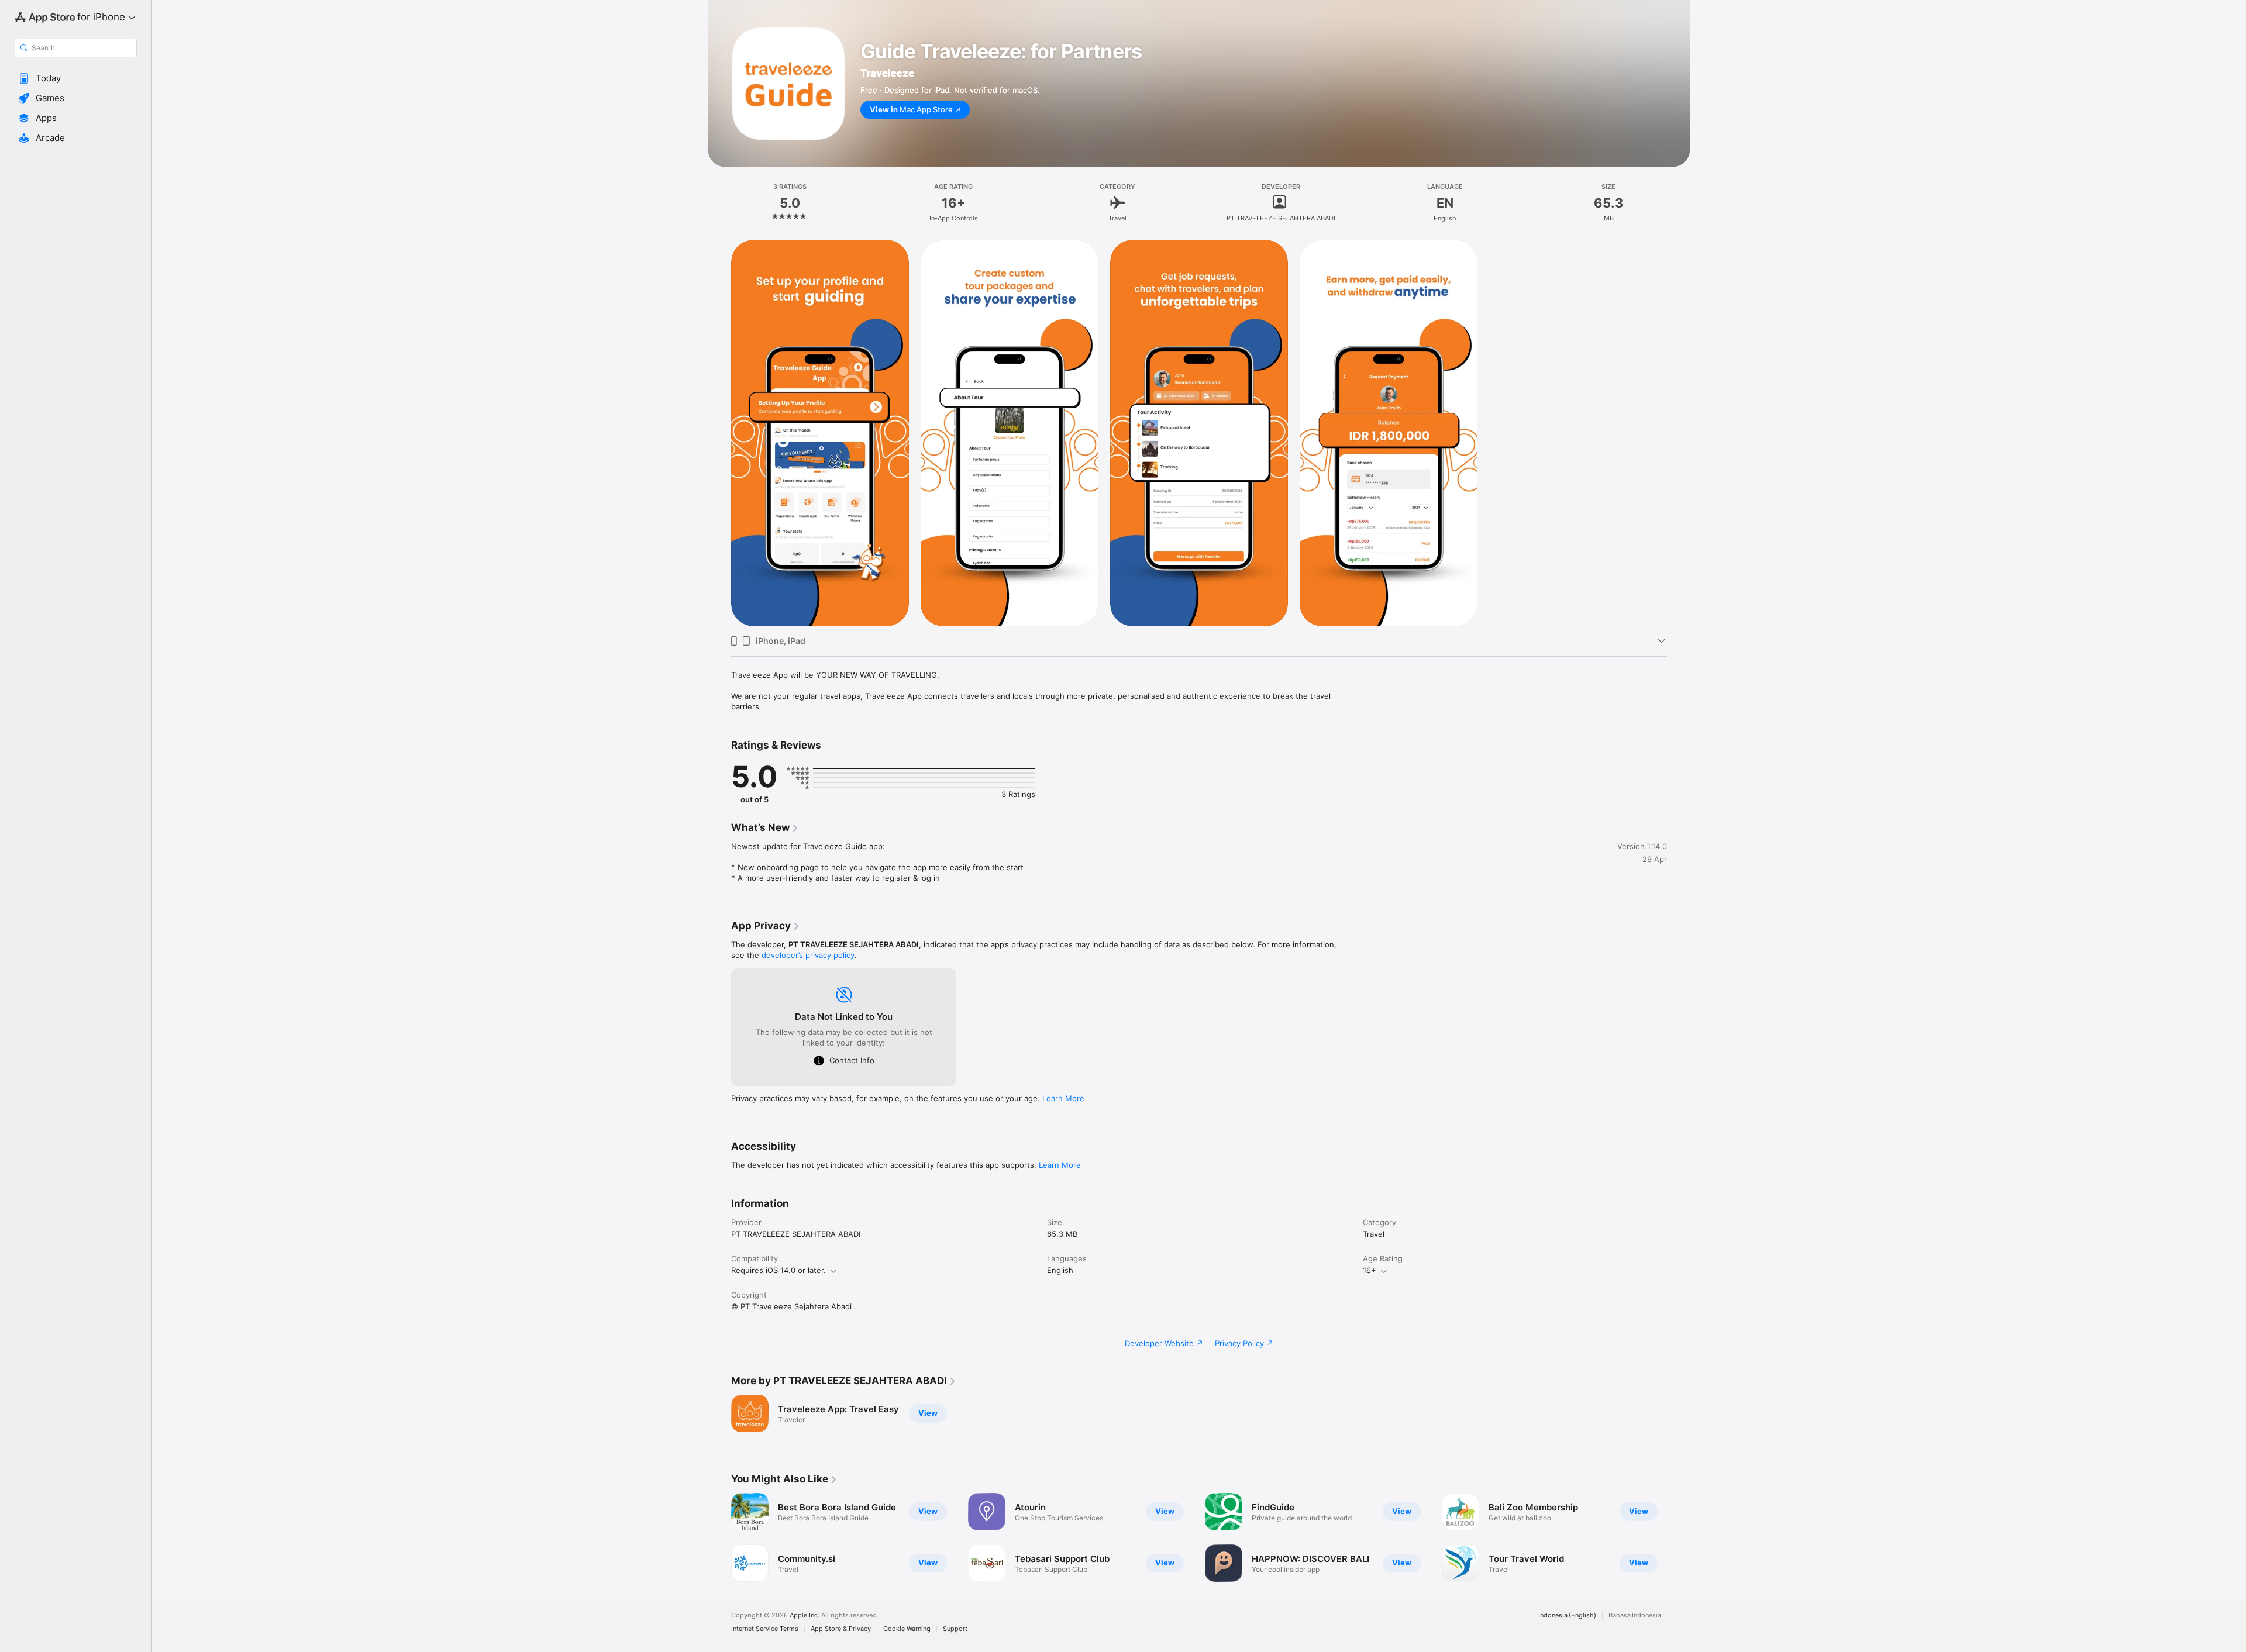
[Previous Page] (719, 1537)
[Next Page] (1679, 1537)
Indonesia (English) (1567, 1615)
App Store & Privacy (841, 1629)
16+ (1370, 1270)
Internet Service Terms (765, 1629)
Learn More (1063, 1098)
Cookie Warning (907, 1629)
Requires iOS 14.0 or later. (778, 1270)
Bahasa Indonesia (1635, 1615)
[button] (76, 78)
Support (955, 1629)
